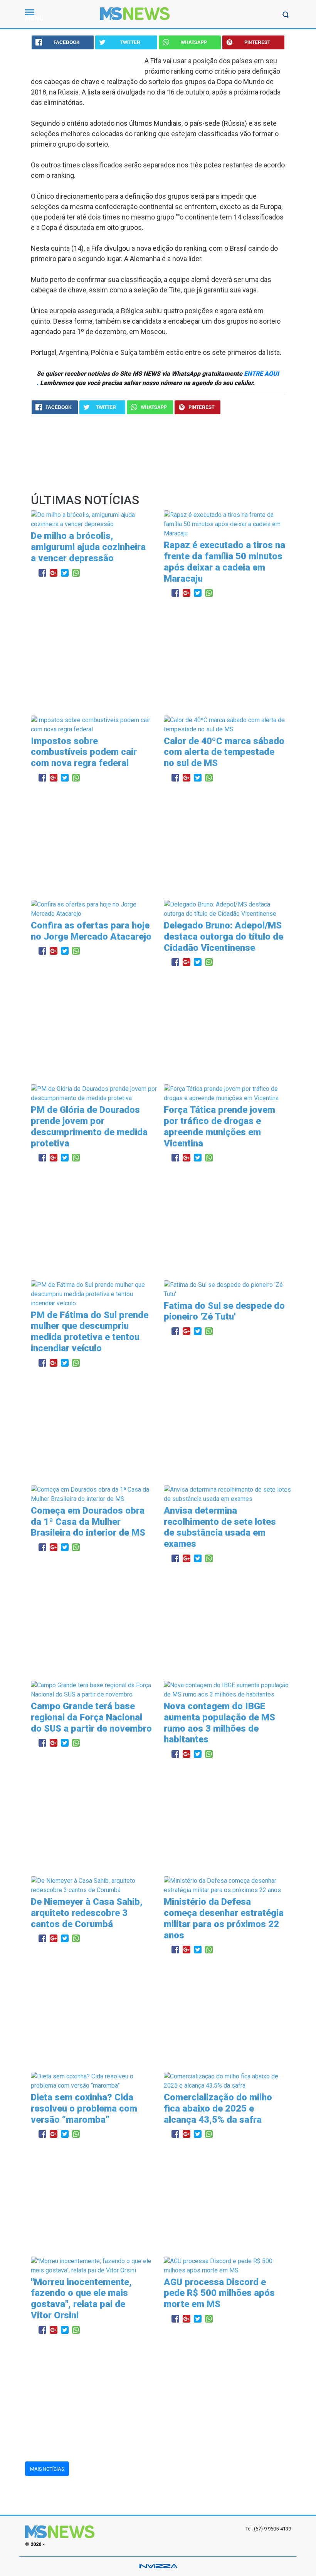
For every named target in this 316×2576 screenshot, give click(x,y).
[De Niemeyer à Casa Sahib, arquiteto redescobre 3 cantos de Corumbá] (94, 1885)
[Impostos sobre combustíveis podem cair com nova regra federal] (94, 724)
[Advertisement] (158, 658)
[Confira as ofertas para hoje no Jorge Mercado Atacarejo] (94, 909)
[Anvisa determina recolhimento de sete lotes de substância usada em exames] (227, 1494)
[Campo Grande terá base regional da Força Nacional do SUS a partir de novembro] (94, 1689)
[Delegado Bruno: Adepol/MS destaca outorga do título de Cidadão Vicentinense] (227, 909)
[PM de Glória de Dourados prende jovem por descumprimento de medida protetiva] (94, 1093)
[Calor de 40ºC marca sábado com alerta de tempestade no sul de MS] (227, 724)
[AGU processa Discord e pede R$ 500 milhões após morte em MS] (227, 2265)
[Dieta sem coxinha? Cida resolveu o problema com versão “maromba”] (94, 2081)
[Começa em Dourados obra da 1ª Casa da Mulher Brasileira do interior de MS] (94, 1494)
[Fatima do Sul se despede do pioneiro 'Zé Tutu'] (227, 1289)
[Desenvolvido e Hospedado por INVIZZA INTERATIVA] (158, 2566)
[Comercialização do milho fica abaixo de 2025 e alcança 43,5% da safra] (227, 2081)
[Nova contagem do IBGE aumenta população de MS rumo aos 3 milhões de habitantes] (227, 1689)
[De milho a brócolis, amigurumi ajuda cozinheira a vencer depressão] (94, 519)
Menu (34, 18)
